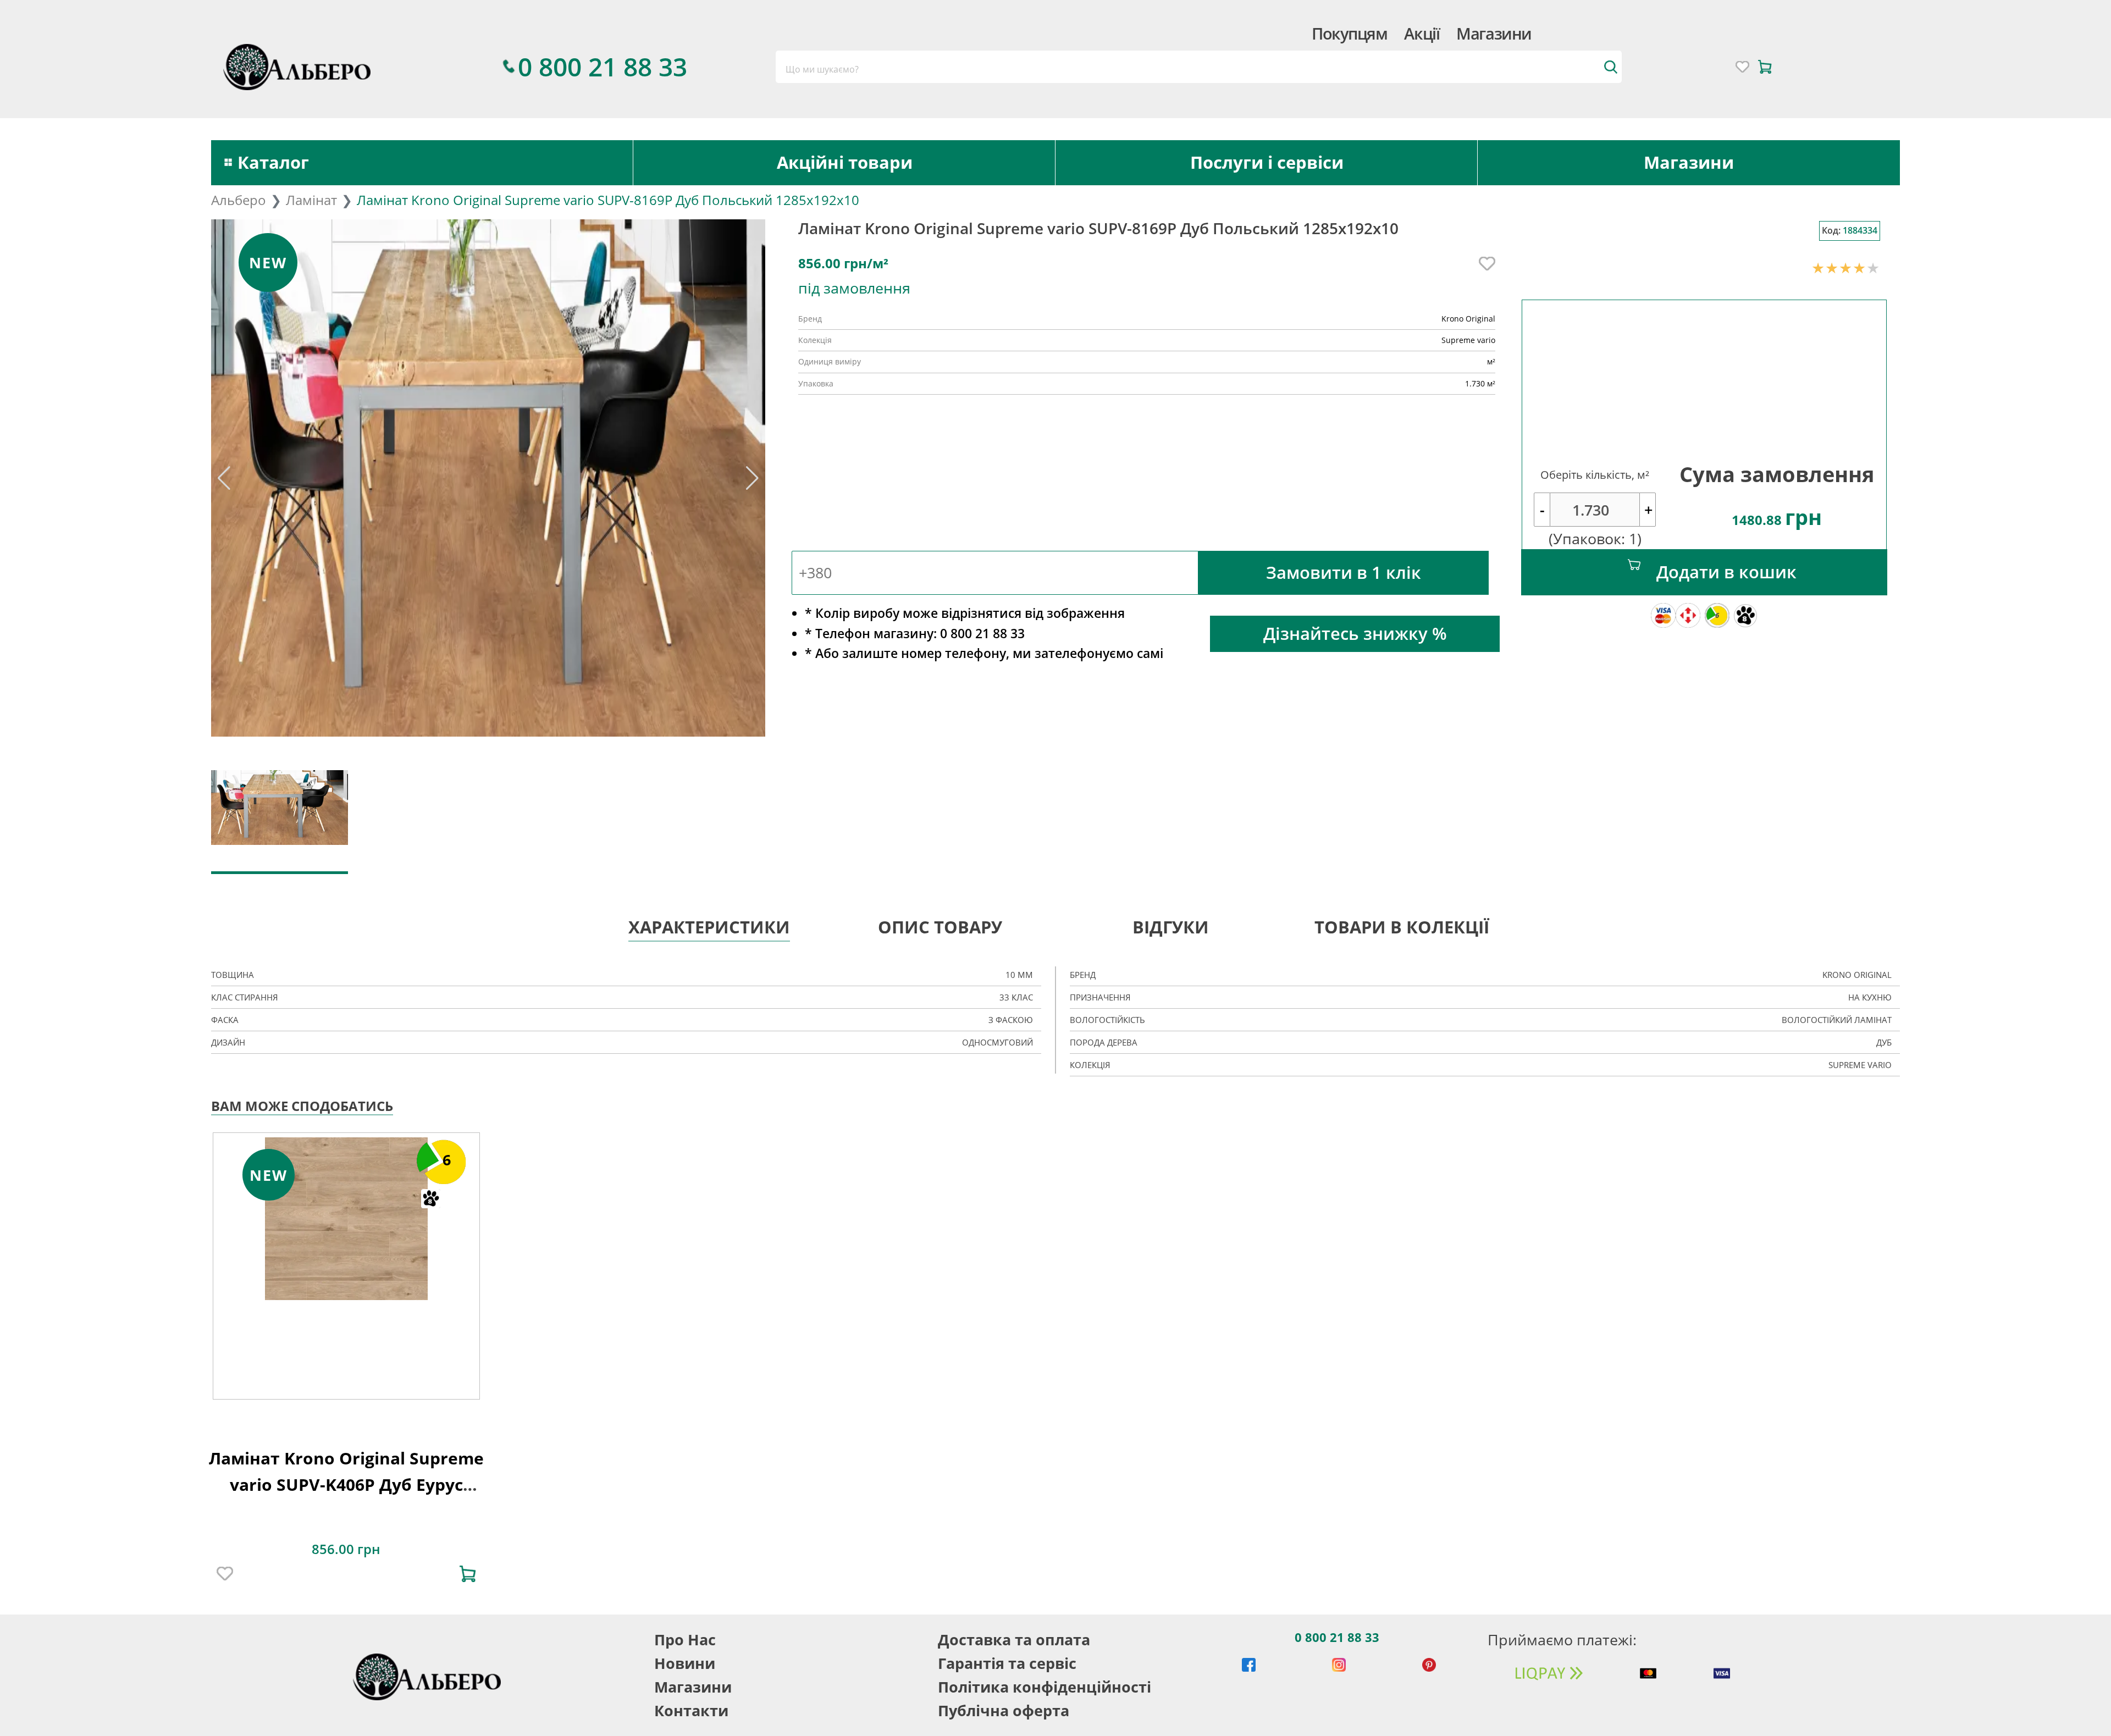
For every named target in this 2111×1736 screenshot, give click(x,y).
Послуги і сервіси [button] (1267, 162)
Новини (685, 1663)
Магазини (1494, 33)
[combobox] (1198, 67)
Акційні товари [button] (845, 162)
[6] (346, 1217)
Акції (1422, 33)
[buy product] (468, 1574)
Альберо (239, 200)
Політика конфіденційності (1045, 1687)
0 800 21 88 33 (1337, 1637)
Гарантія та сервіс (1007, 1663)
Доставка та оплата (1014, 1640)
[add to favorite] (225, 1574)
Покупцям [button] (1349, 33)
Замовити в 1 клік (1344, 572)
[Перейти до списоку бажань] (1742, 67)
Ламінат (311, 200)
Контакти (691, 1710)
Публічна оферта (1004, 1710)
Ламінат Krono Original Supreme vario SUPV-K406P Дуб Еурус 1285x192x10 (346, 1484)
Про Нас (685, 1640)
